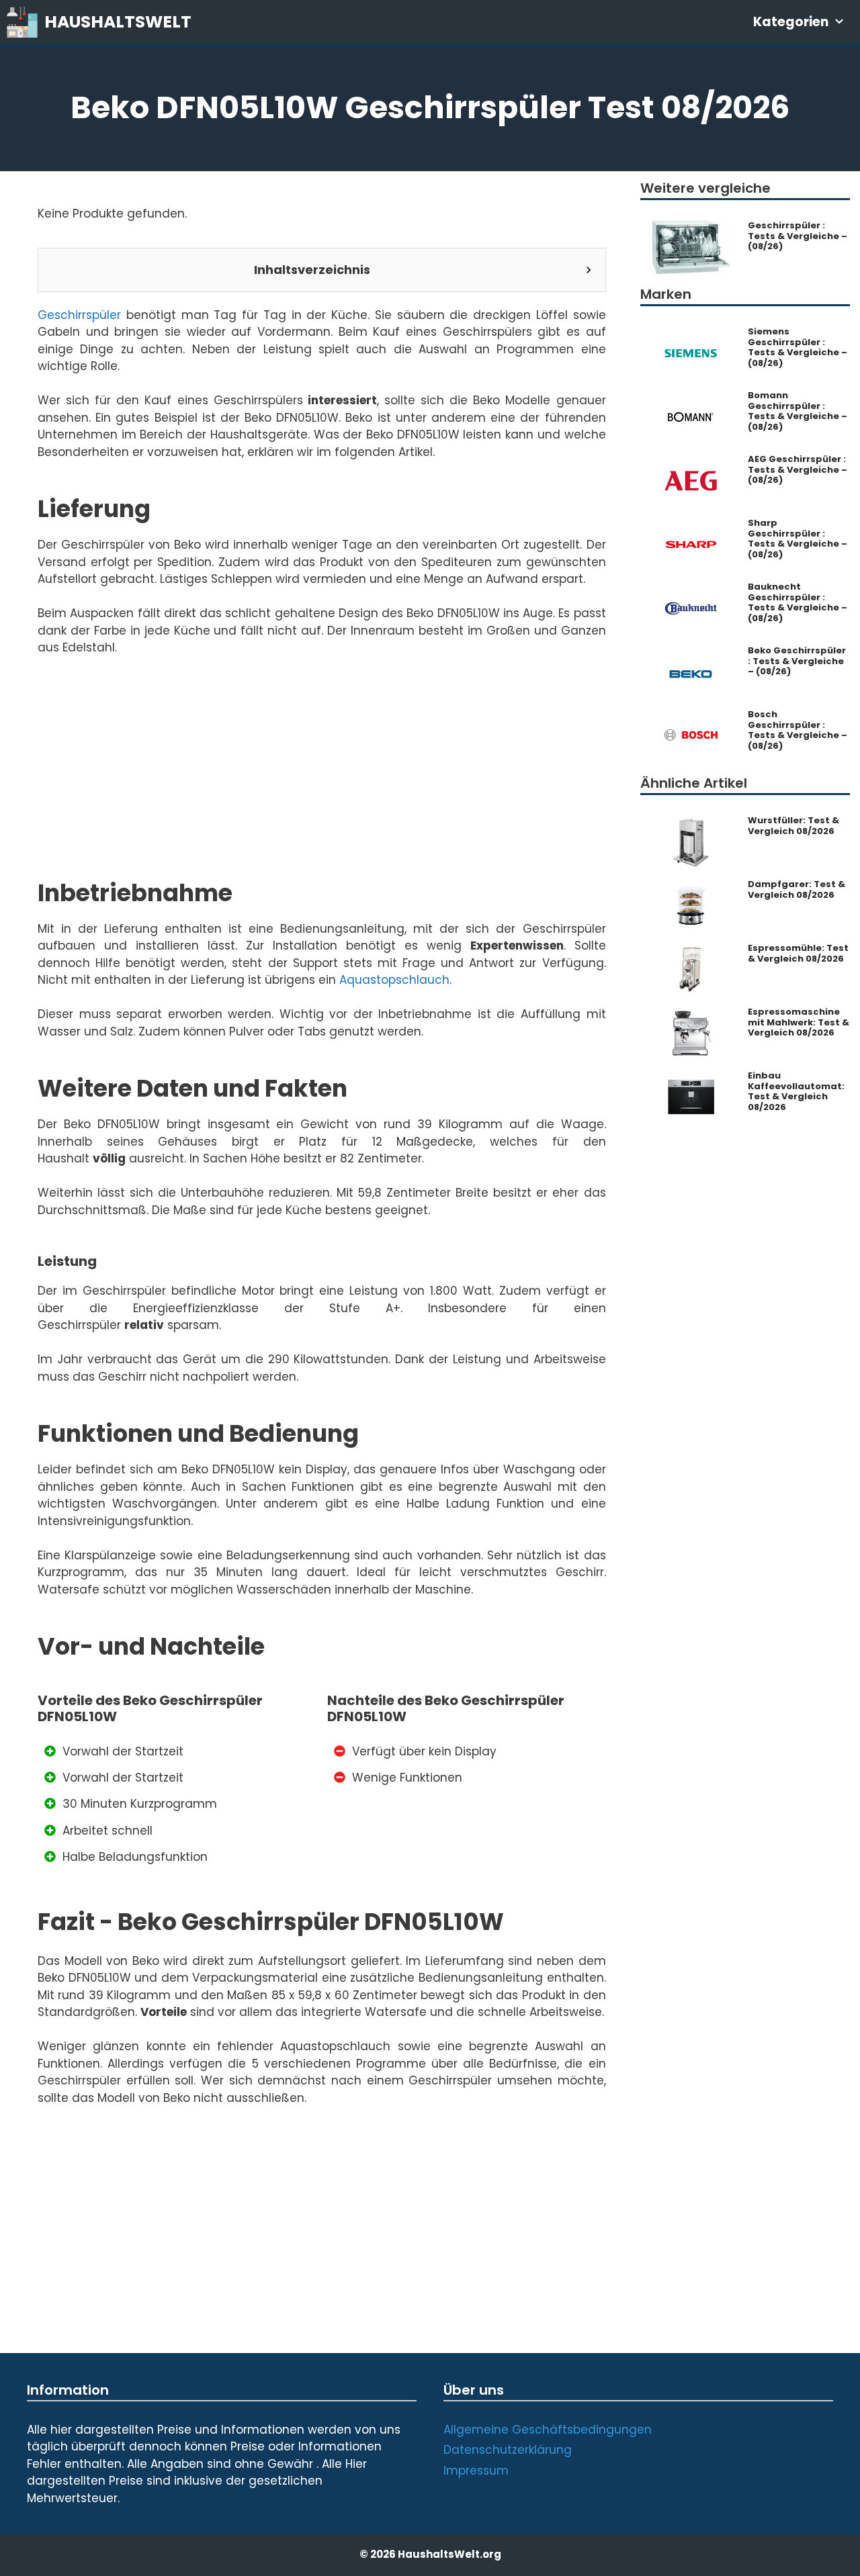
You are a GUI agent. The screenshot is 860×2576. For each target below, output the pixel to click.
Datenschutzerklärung (508, 2450)
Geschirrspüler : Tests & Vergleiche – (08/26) (798, 236)
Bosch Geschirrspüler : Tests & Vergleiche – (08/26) (798, 730)
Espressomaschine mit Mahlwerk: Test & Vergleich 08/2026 (799, 1022)
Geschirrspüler (79, 315)
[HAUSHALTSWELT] (26, 22)
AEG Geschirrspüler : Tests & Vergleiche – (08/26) (798, 470)
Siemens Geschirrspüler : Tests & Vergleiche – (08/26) (798, 347)
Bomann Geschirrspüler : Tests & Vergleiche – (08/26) (798, 411)
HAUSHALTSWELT (118, 22)
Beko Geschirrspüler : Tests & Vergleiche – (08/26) (797, 661)
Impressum (476, 2471)
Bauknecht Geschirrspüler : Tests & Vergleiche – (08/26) (798, 602)
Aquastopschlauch (394, 980)
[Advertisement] (322, 785)
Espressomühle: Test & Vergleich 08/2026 (798, 953)
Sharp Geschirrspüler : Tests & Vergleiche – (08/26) (798, 539)
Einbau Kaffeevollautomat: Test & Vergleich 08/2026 (796, 1091)
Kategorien (791, 22)
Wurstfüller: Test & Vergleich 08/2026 (793, 826)
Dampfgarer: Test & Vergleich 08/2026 (797, 889)
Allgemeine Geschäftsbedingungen (548, 2430)
